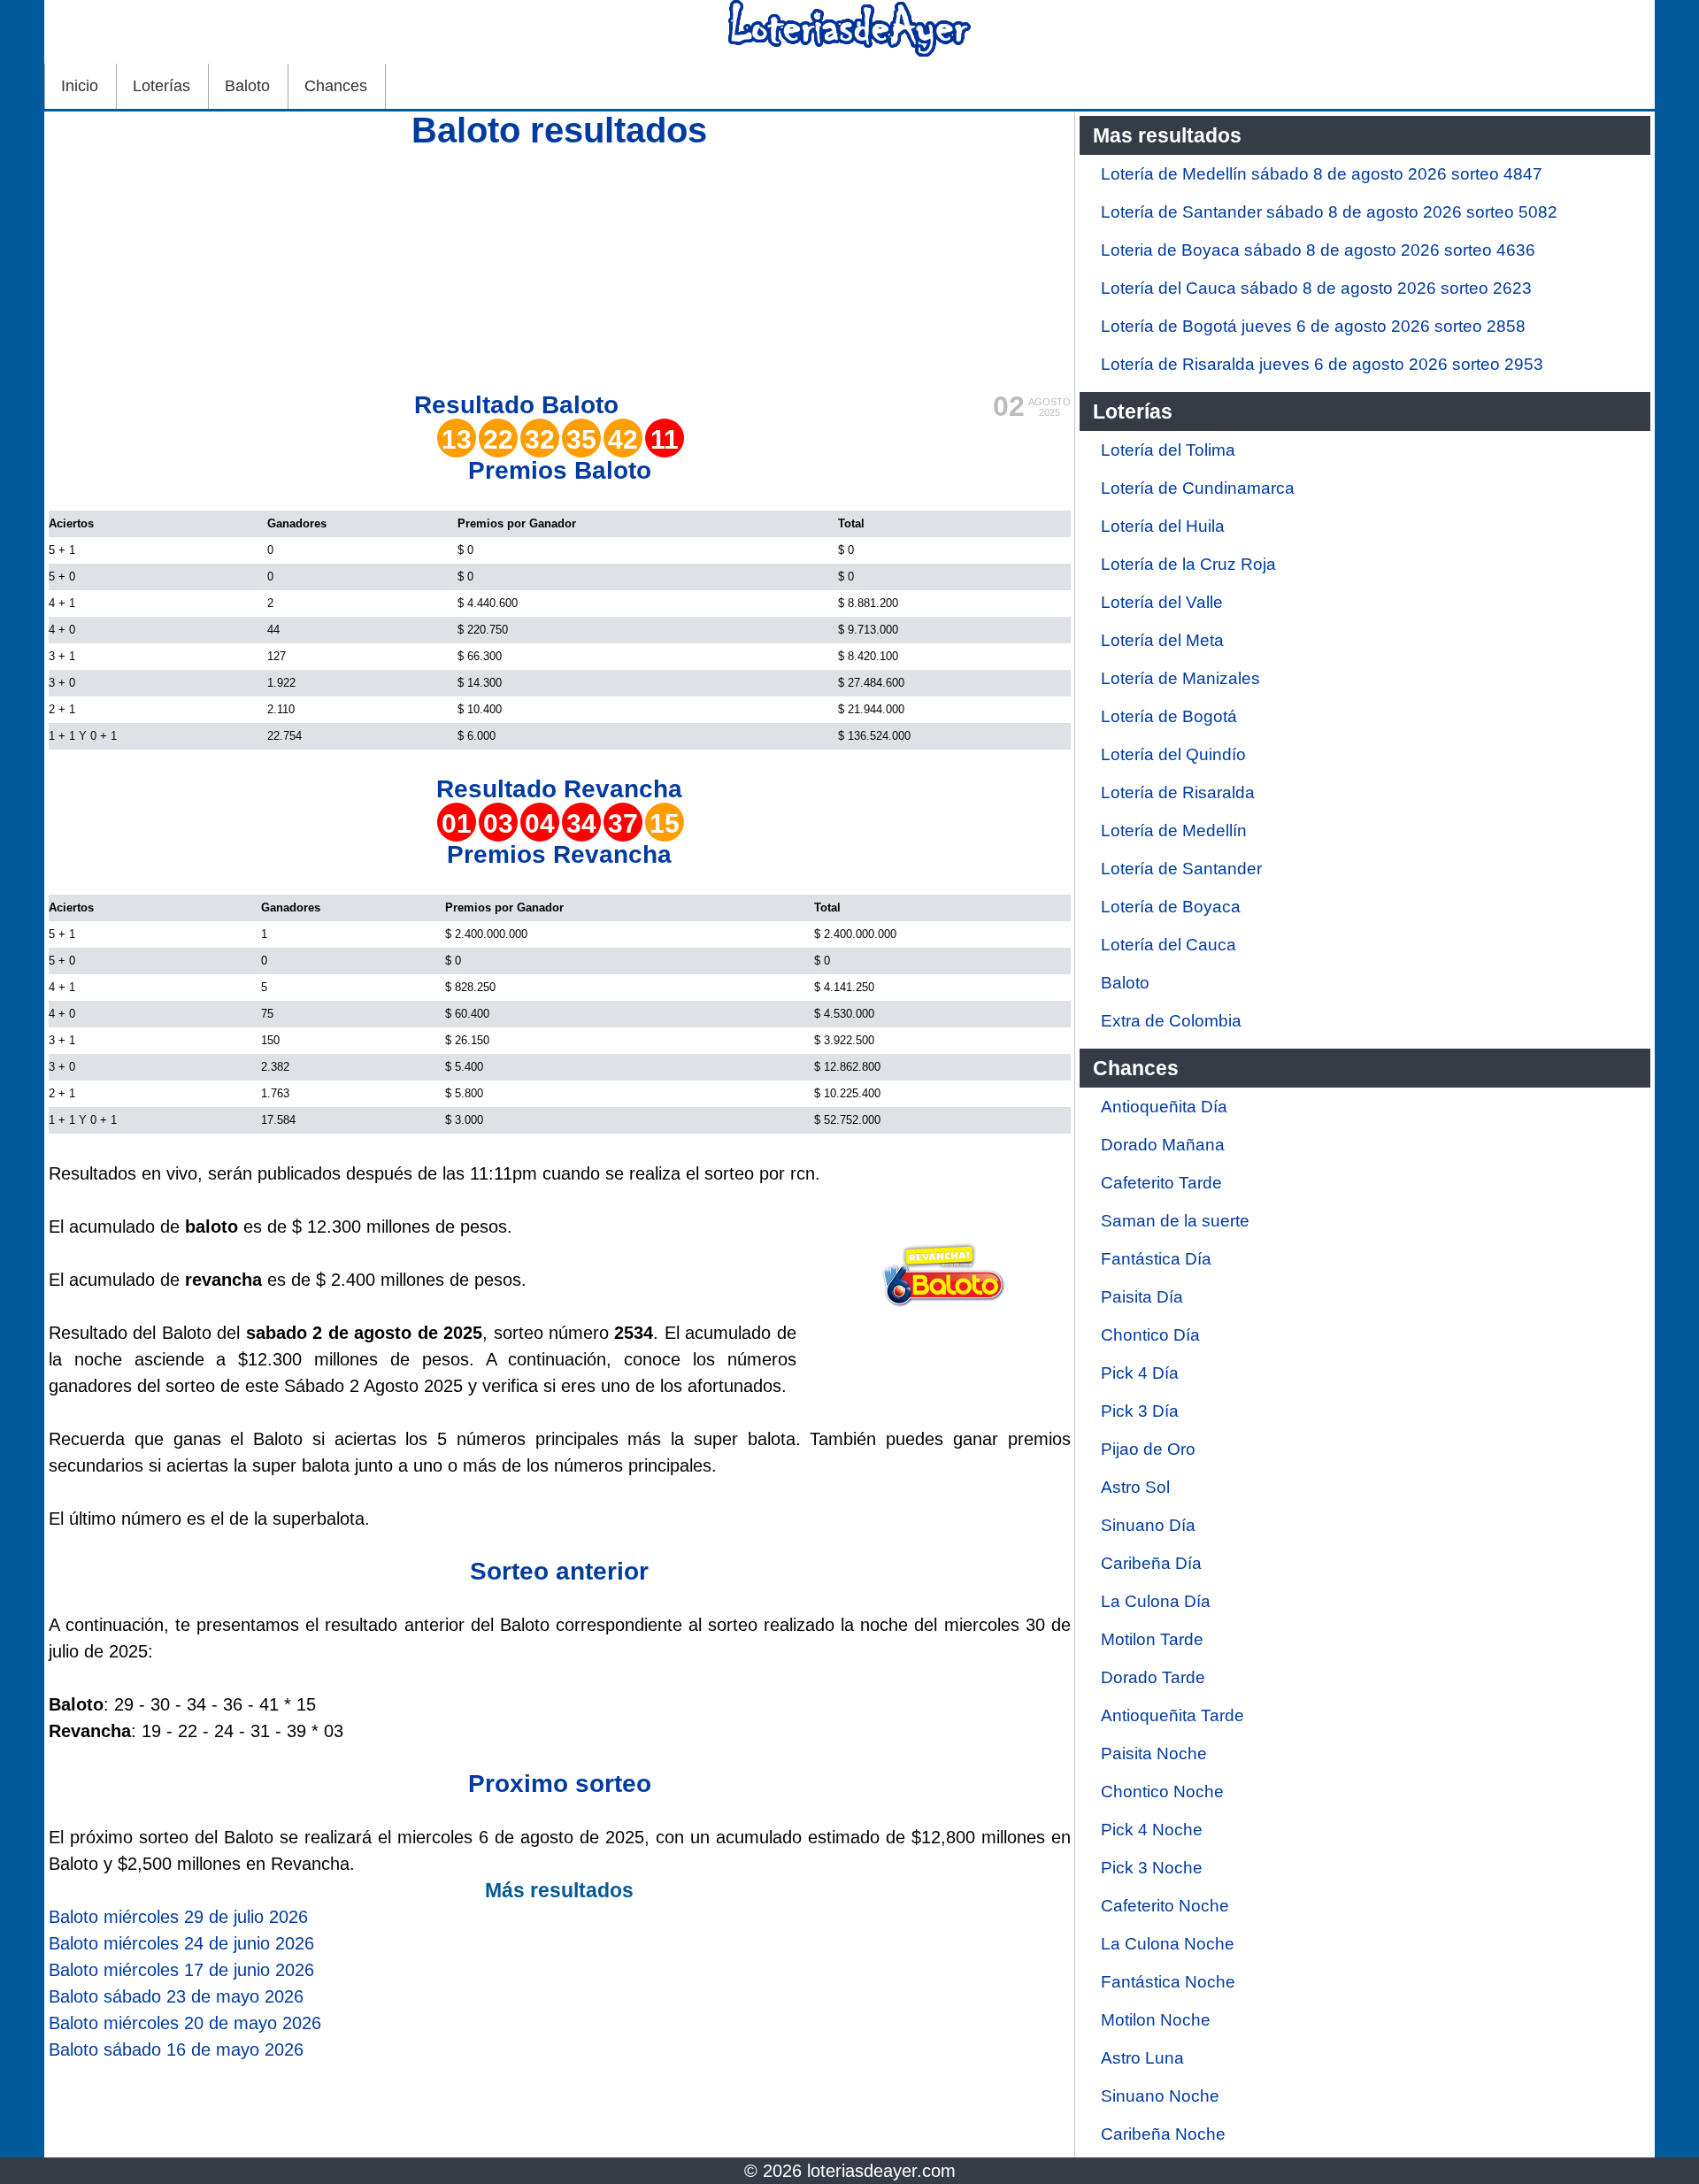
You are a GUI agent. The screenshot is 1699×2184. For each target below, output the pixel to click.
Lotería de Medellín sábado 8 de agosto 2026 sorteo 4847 (1322, 174)
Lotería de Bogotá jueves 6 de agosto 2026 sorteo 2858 (1313, 326)
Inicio (80, 86)
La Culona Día (1156, 1601)
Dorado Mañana (1163, 1145)
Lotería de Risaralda (1178, 792)
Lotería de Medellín (1174, 831)
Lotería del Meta (1162, 640)
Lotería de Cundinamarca (1198, 488)
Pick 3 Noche (1152, 1868)
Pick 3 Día (1140, 1411)
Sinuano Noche (1160, 2096)
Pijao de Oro (1148, 1449)
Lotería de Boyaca (1171, 907)
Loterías (161, 86)
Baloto (247, 86)
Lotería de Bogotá (1169, 716)
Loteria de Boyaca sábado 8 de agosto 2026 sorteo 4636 (1318, 250)
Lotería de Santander (1181, 869)
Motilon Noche (1156, 2020)
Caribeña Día (1151, 1563)
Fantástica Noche (1168, 1982)
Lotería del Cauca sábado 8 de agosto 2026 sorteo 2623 (1316, 288)
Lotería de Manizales (1180, 678)
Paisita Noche (1154, 1753)
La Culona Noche (1168, 1944)
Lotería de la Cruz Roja (1188, 564)
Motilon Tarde (1152, 1639)
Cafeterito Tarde (1161, 1183)
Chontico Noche (1162, 1792)
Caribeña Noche (1163, 2134)
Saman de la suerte (1175, 1221)
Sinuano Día (1148, 1525)
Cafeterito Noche (1165, 1906)
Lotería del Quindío (1173, 754)
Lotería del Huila (1163, 526)
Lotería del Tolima (1168, 450)
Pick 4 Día (1140, 1373)
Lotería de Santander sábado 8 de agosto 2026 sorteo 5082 (1329, 212)
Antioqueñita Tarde (1172, 1715)
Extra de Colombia (1171, 1021)
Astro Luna (1142, 2058)
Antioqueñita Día (1164, 1107)
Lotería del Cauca (1169, 945)
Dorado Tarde (1153, 1677)
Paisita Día (1142, 1297)
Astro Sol (1135, 1487)
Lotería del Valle (1162, 602)
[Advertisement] (560, 268)
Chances (336, 86)
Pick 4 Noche (1152, 1830)
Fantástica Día (1156, 1259)
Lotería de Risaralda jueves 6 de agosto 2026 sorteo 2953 (1322, 364)
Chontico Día (1150, 1335)
